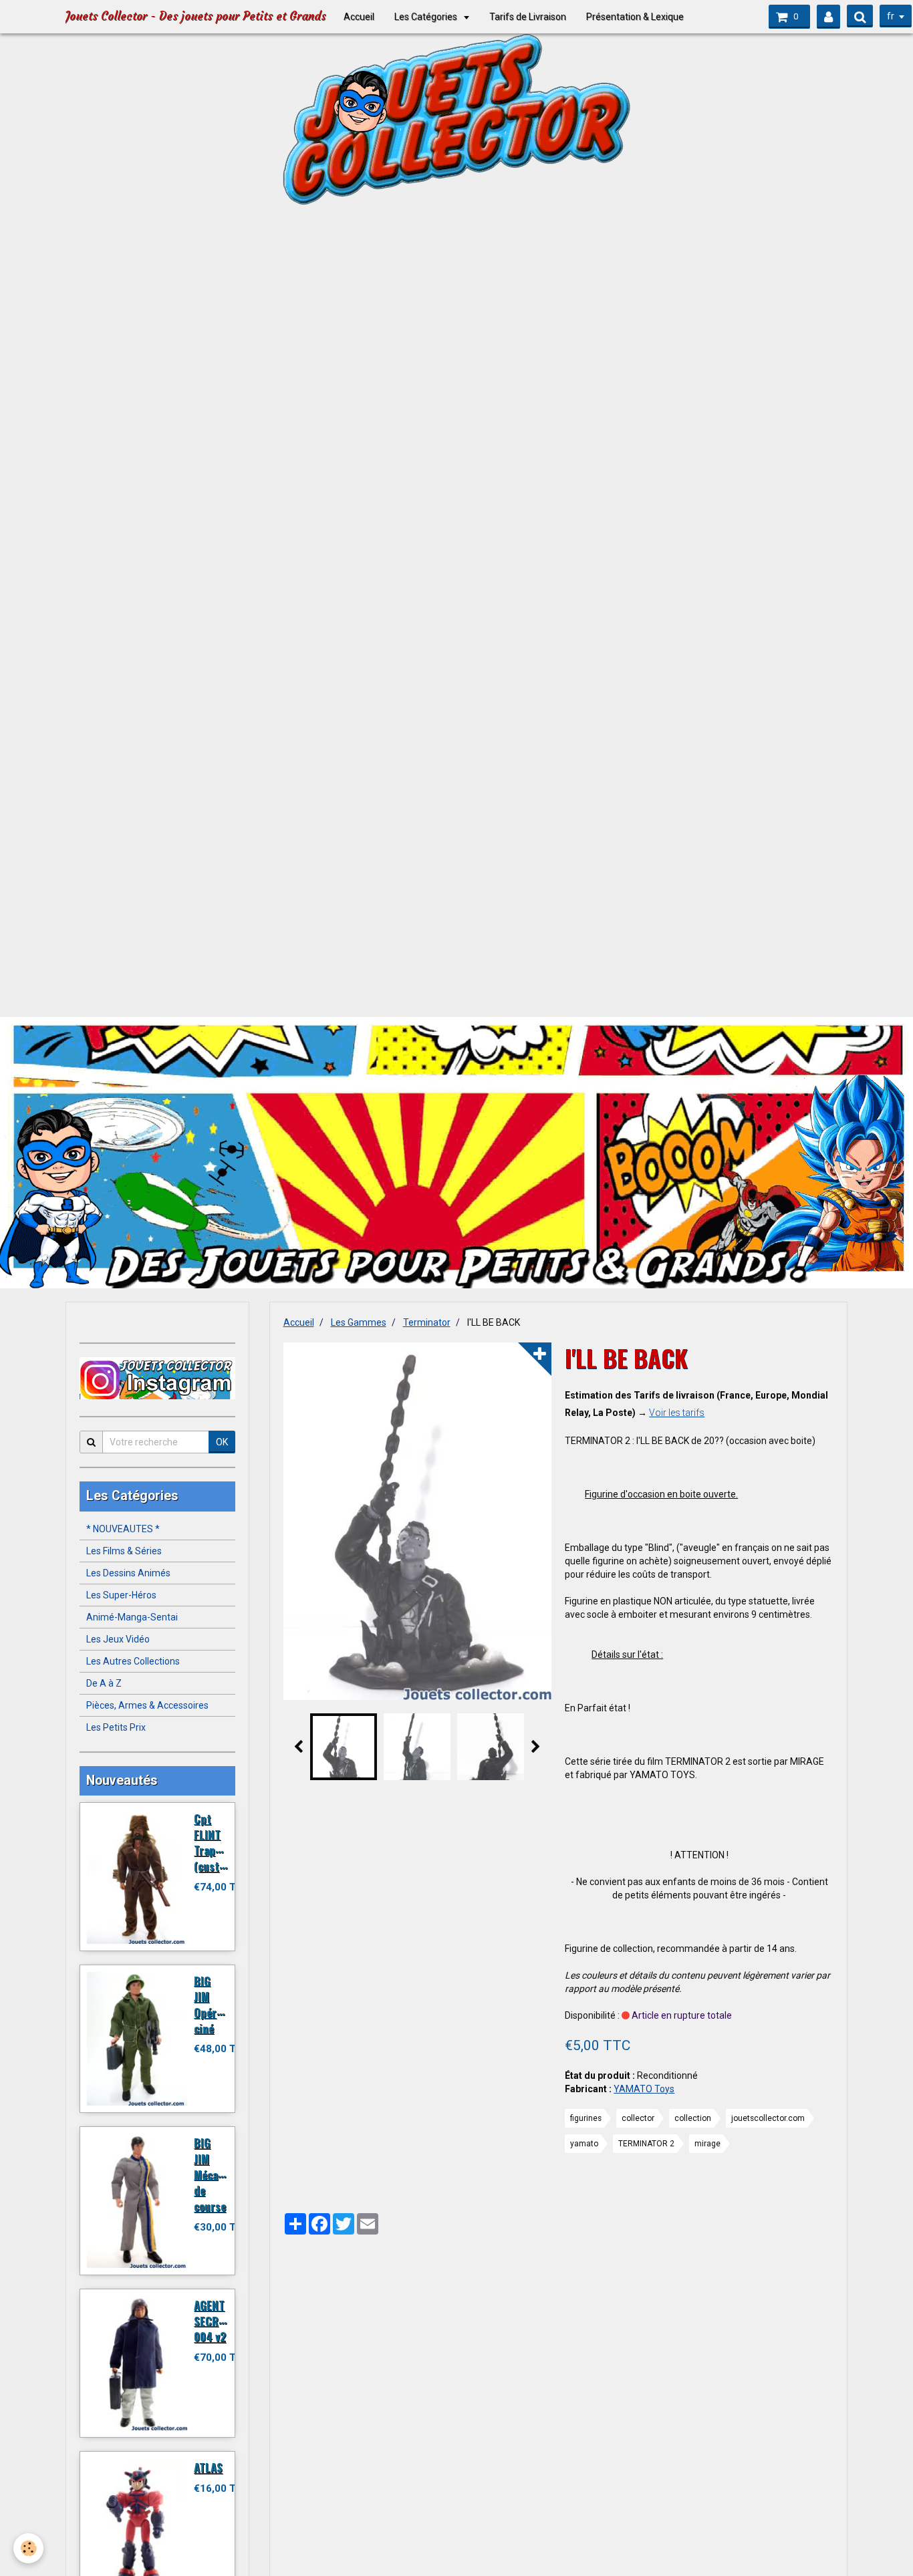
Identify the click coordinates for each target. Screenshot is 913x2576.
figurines (586, 2118)
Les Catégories (427, 17)
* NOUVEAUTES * (123, 1529)
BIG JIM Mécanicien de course (221, 2174)
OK (222, 1442)
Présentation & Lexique (635, 17)
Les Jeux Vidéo (118, 1639)
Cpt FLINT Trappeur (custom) (216, 1842)
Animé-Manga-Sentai (132, 1617)
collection (693, 2118)
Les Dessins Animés (128, 1573)
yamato (584, 2144)
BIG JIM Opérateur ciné (218, 2004)
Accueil (359, 17)
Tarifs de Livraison (528, 17)
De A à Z (104, 1683)
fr (891, 16)
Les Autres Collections (133, 1661)
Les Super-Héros (121, 1595)
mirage (707, 2144)
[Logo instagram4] (157, 1379)
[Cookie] (28, 2548)
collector (638, 2118)
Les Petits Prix (116, 1727)
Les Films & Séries (124, 1551)
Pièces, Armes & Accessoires (147, 1705)
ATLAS (208, 2467)
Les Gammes (359, 1322)
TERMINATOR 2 (646, 2144)
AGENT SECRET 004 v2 (212, 2321)
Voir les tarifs (677, 1413)
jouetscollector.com (768, 2118)
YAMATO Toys (644, 2089)
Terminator (427, 1322)
